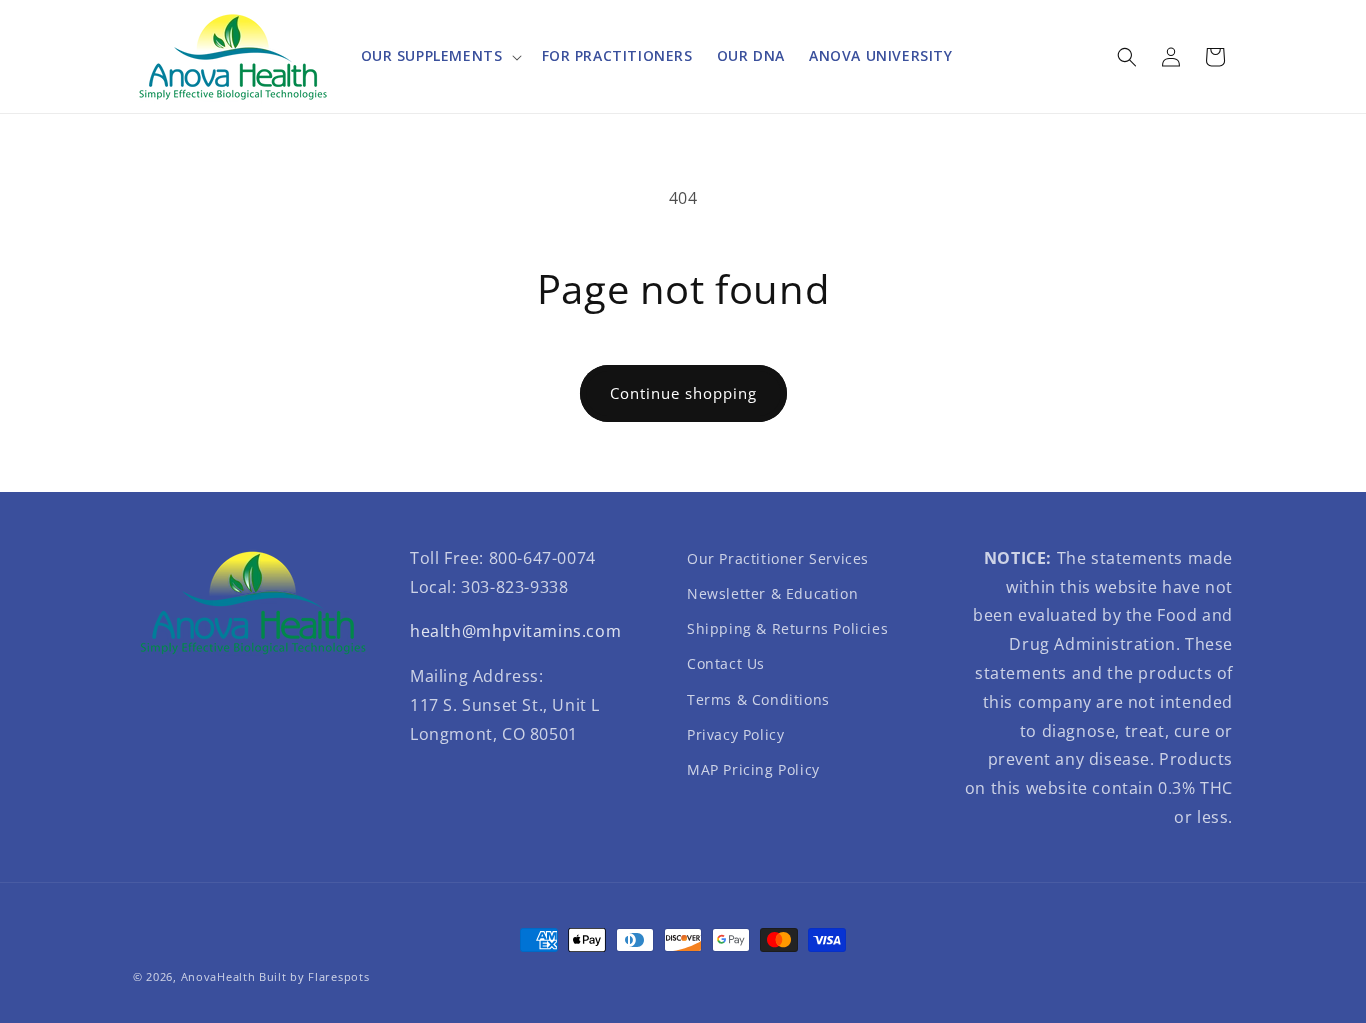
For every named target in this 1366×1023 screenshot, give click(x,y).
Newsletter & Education (772, 593)
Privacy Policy (735, 734)
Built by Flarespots (314, 976)
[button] (439, 56)
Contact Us (726, 663)
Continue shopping (683, 393)
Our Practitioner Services (778, 558)
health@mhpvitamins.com (515, 631)
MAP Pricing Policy (753, 769)
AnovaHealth (218, 976)
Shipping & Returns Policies (787, 628)
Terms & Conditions (758, 699)
